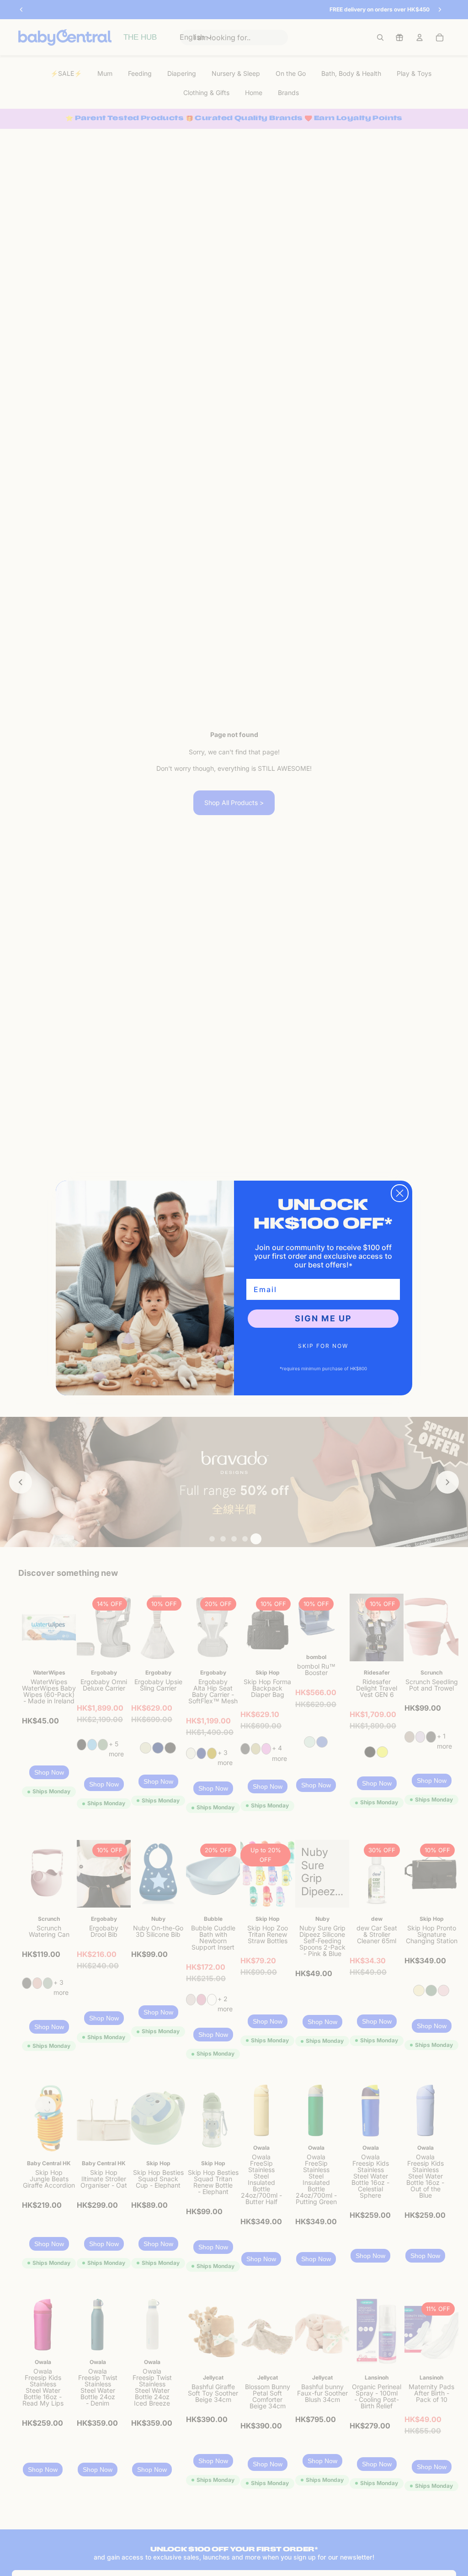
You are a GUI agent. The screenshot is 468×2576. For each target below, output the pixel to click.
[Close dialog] (400, 1193)
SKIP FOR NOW (323, 1346)
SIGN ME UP (323, 1318)
